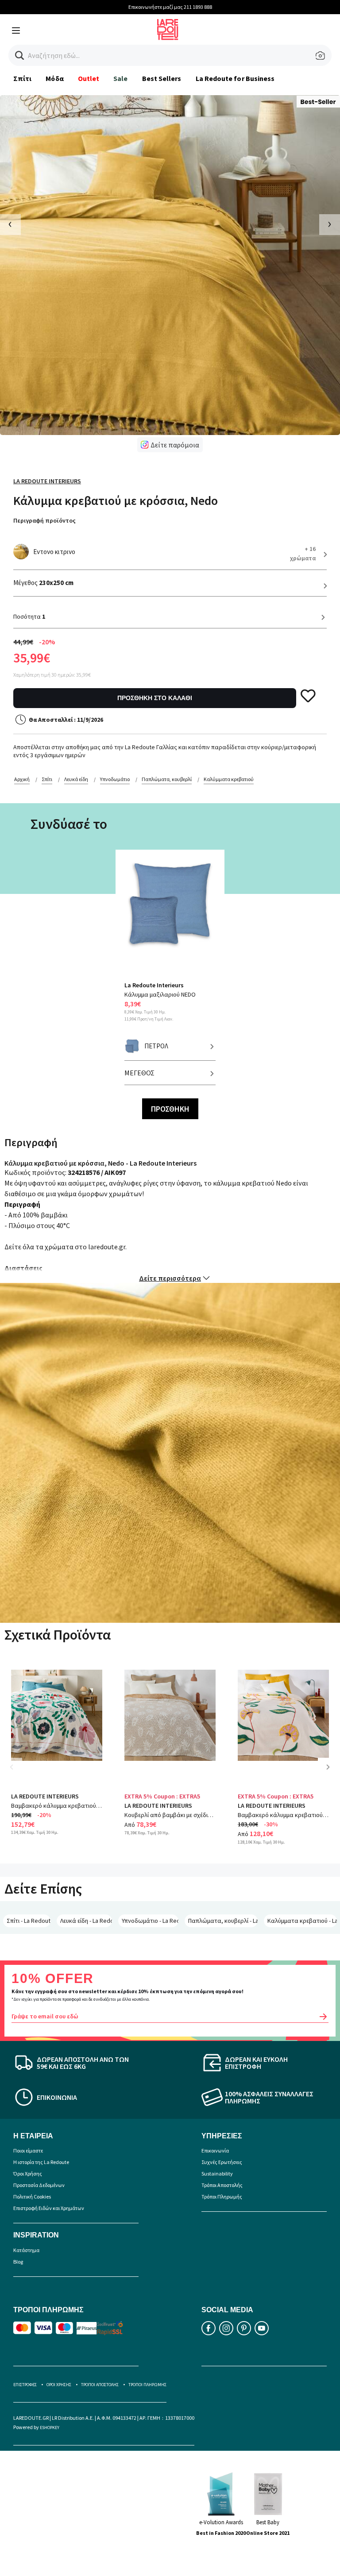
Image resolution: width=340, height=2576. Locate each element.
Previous (18, 1773)
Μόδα (54, 78)
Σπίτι (22, 78)
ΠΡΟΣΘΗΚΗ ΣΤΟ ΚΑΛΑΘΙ (155, 698)
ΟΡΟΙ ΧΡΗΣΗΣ (59, 2385)
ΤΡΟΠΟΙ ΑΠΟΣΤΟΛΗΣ (100, 2385)
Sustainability (217, 2174)
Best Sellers (162, 78)
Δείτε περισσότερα (170, 1278)
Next (331, 1773)
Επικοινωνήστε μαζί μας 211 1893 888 (170, 7)
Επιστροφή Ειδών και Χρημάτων (49, 2208)
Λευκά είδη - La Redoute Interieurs (86, 1921)
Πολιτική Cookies (32, 2197)
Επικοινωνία (215, 2151)
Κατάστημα (26, 2250)
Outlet (89, 78)
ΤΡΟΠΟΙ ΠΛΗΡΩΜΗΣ (147, 2385)
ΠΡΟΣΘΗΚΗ (170, 1109)
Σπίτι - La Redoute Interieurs (29, 1921)
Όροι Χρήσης (28, 2174)
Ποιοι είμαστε (28, 2151)
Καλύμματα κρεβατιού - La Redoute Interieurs (302, 1921)
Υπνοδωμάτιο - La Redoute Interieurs (150, 1921)
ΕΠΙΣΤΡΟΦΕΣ (25, 2385)
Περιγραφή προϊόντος (44, 520)
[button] (20, 56)
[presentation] (10, 225)
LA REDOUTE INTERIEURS (45, 1796)
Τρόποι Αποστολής (222, 2185)
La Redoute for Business (235, 78)
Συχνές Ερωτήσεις (222, 2162)
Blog (18, 2262)
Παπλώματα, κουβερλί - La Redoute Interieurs (223, 1921)
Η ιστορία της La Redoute (41, 2162)
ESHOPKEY (50, 2428)
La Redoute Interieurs (47, 481)
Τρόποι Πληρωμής (222, 2197)
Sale (120, 78)
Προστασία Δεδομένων (39, 2185)
